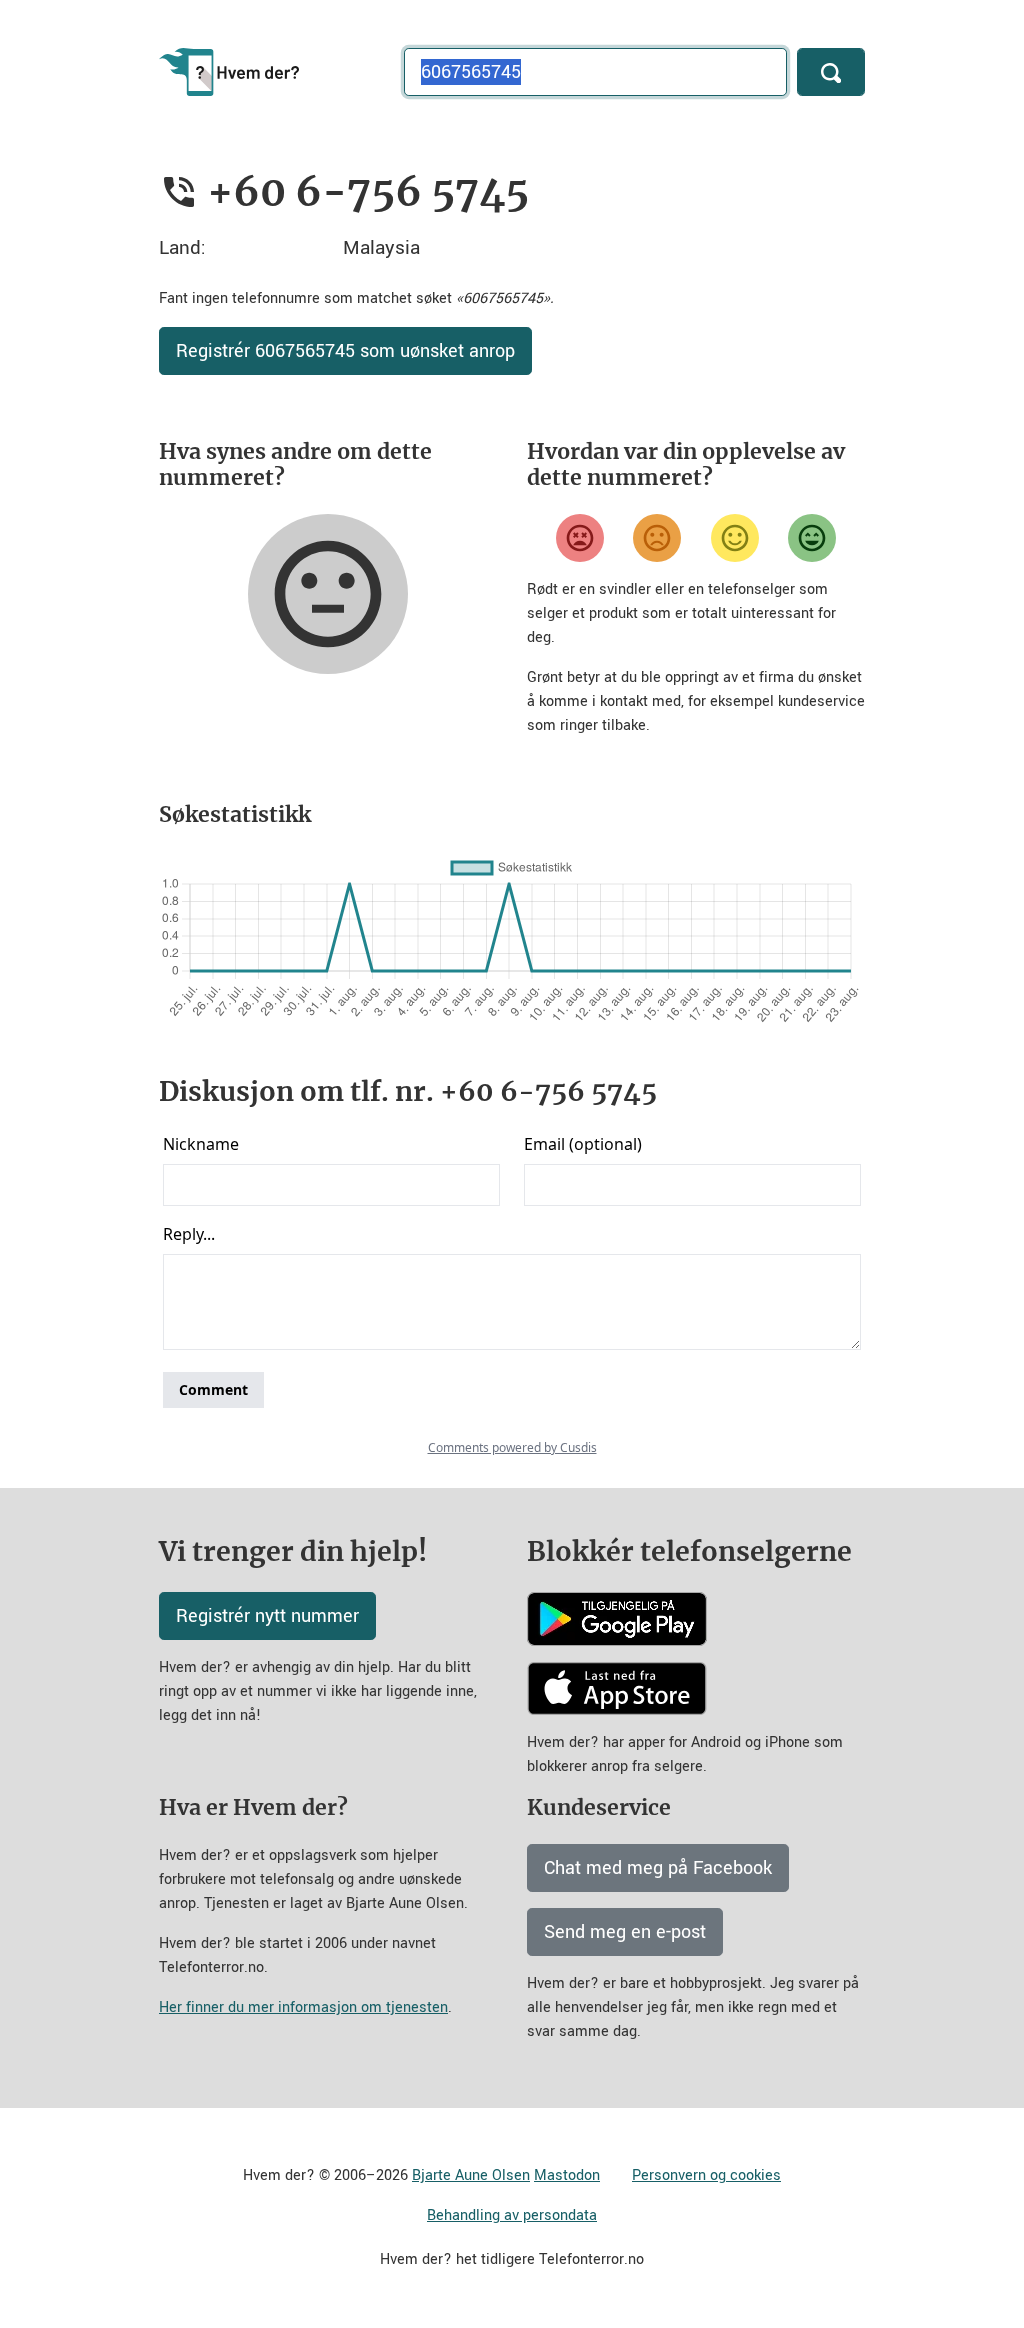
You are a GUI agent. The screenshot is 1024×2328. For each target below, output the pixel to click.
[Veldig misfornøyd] (580, 538)
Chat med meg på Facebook (658, 1868)
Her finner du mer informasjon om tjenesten (303, 2007)
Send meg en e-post (625, 1932)
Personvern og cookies (706, 2175)
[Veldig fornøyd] (812, 538)
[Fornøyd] (735, 538)
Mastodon (567, 2175)
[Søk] (831, 72)
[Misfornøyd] (657, 538)
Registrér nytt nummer (267, 1616)
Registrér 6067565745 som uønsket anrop (345, 351)
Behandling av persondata (512, 2215)
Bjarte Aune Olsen (471, 2175)
